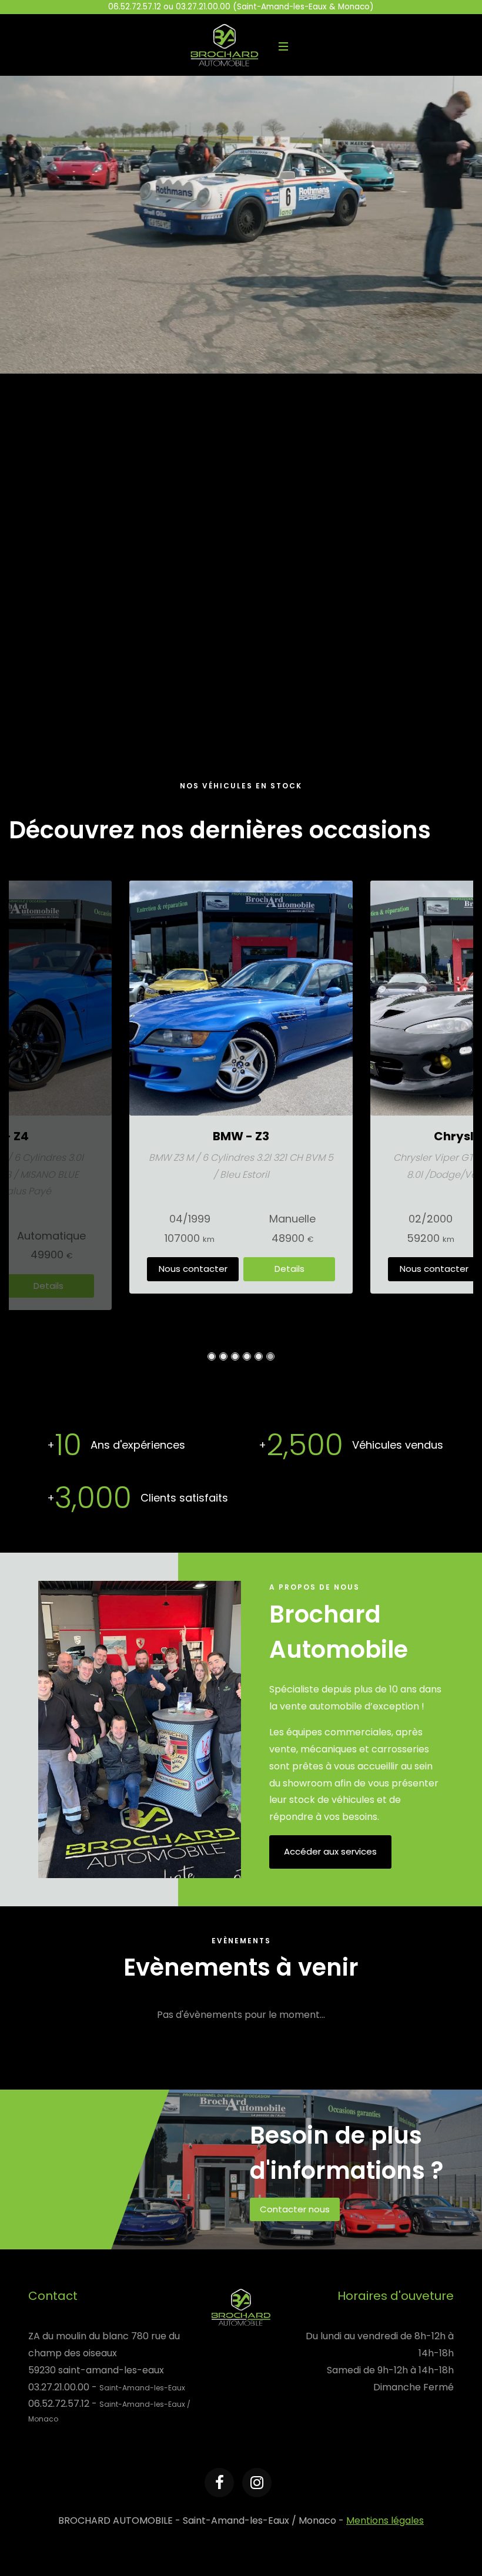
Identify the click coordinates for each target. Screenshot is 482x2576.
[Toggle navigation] (283, 45)
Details (48, 1286)
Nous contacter (193, 1269)
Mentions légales (385, 2520)
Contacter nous (295, 2209)
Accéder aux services (330, 1851)
